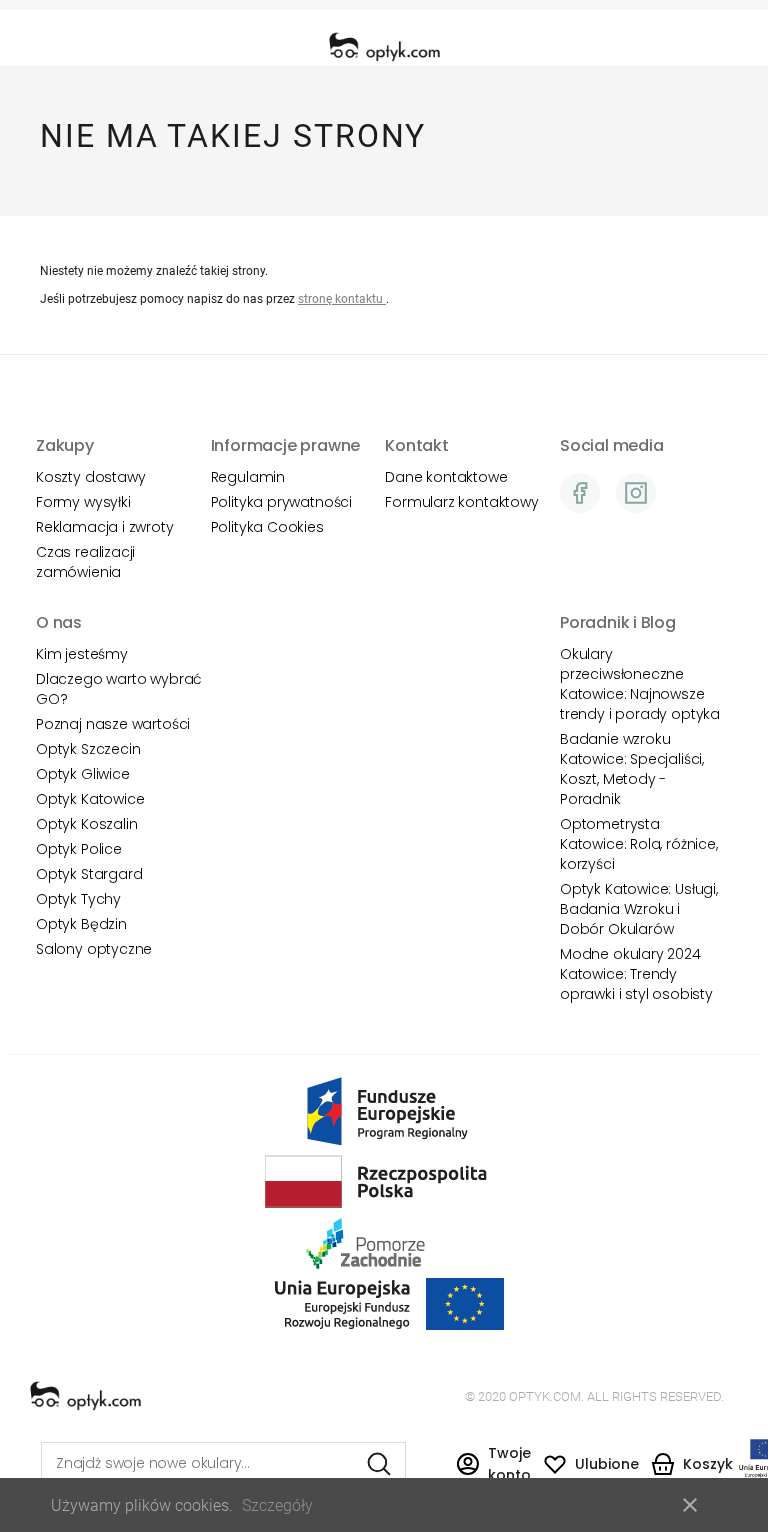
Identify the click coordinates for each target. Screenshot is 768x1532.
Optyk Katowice (90, 799)
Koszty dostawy (90, 477)
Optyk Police (79, 849)
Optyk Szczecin (88, 749)
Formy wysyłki (83, 502)
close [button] (690, 1505)
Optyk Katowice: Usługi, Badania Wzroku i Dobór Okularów (639, 909)
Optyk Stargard (89, 874)
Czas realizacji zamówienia (85, 562)
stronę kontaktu (342, 299)
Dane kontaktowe (446, 477)
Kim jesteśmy (82, 654)
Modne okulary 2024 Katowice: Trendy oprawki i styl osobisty (636, 974)
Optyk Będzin (81, 924)
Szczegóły (277, 1505)
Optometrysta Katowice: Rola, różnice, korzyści (639, 844)
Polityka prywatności (281, 502)
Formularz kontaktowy (461, 502)
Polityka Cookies (267, 527)
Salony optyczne (94, 949)
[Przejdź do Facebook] (580, 493)
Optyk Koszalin (86, 824)
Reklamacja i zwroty (105, 527)
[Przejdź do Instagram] (636, 493)
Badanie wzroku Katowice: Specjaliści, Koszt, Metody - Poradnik (632, 769)
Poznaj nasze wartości (113, 724)
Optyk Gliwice (83, 774)
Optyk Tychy (78, 899)
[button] (493, 1463)
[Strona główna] (384, 47)
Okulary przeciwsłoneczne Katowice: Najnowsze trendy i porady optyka (640, 684)
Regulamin (248, 477)
